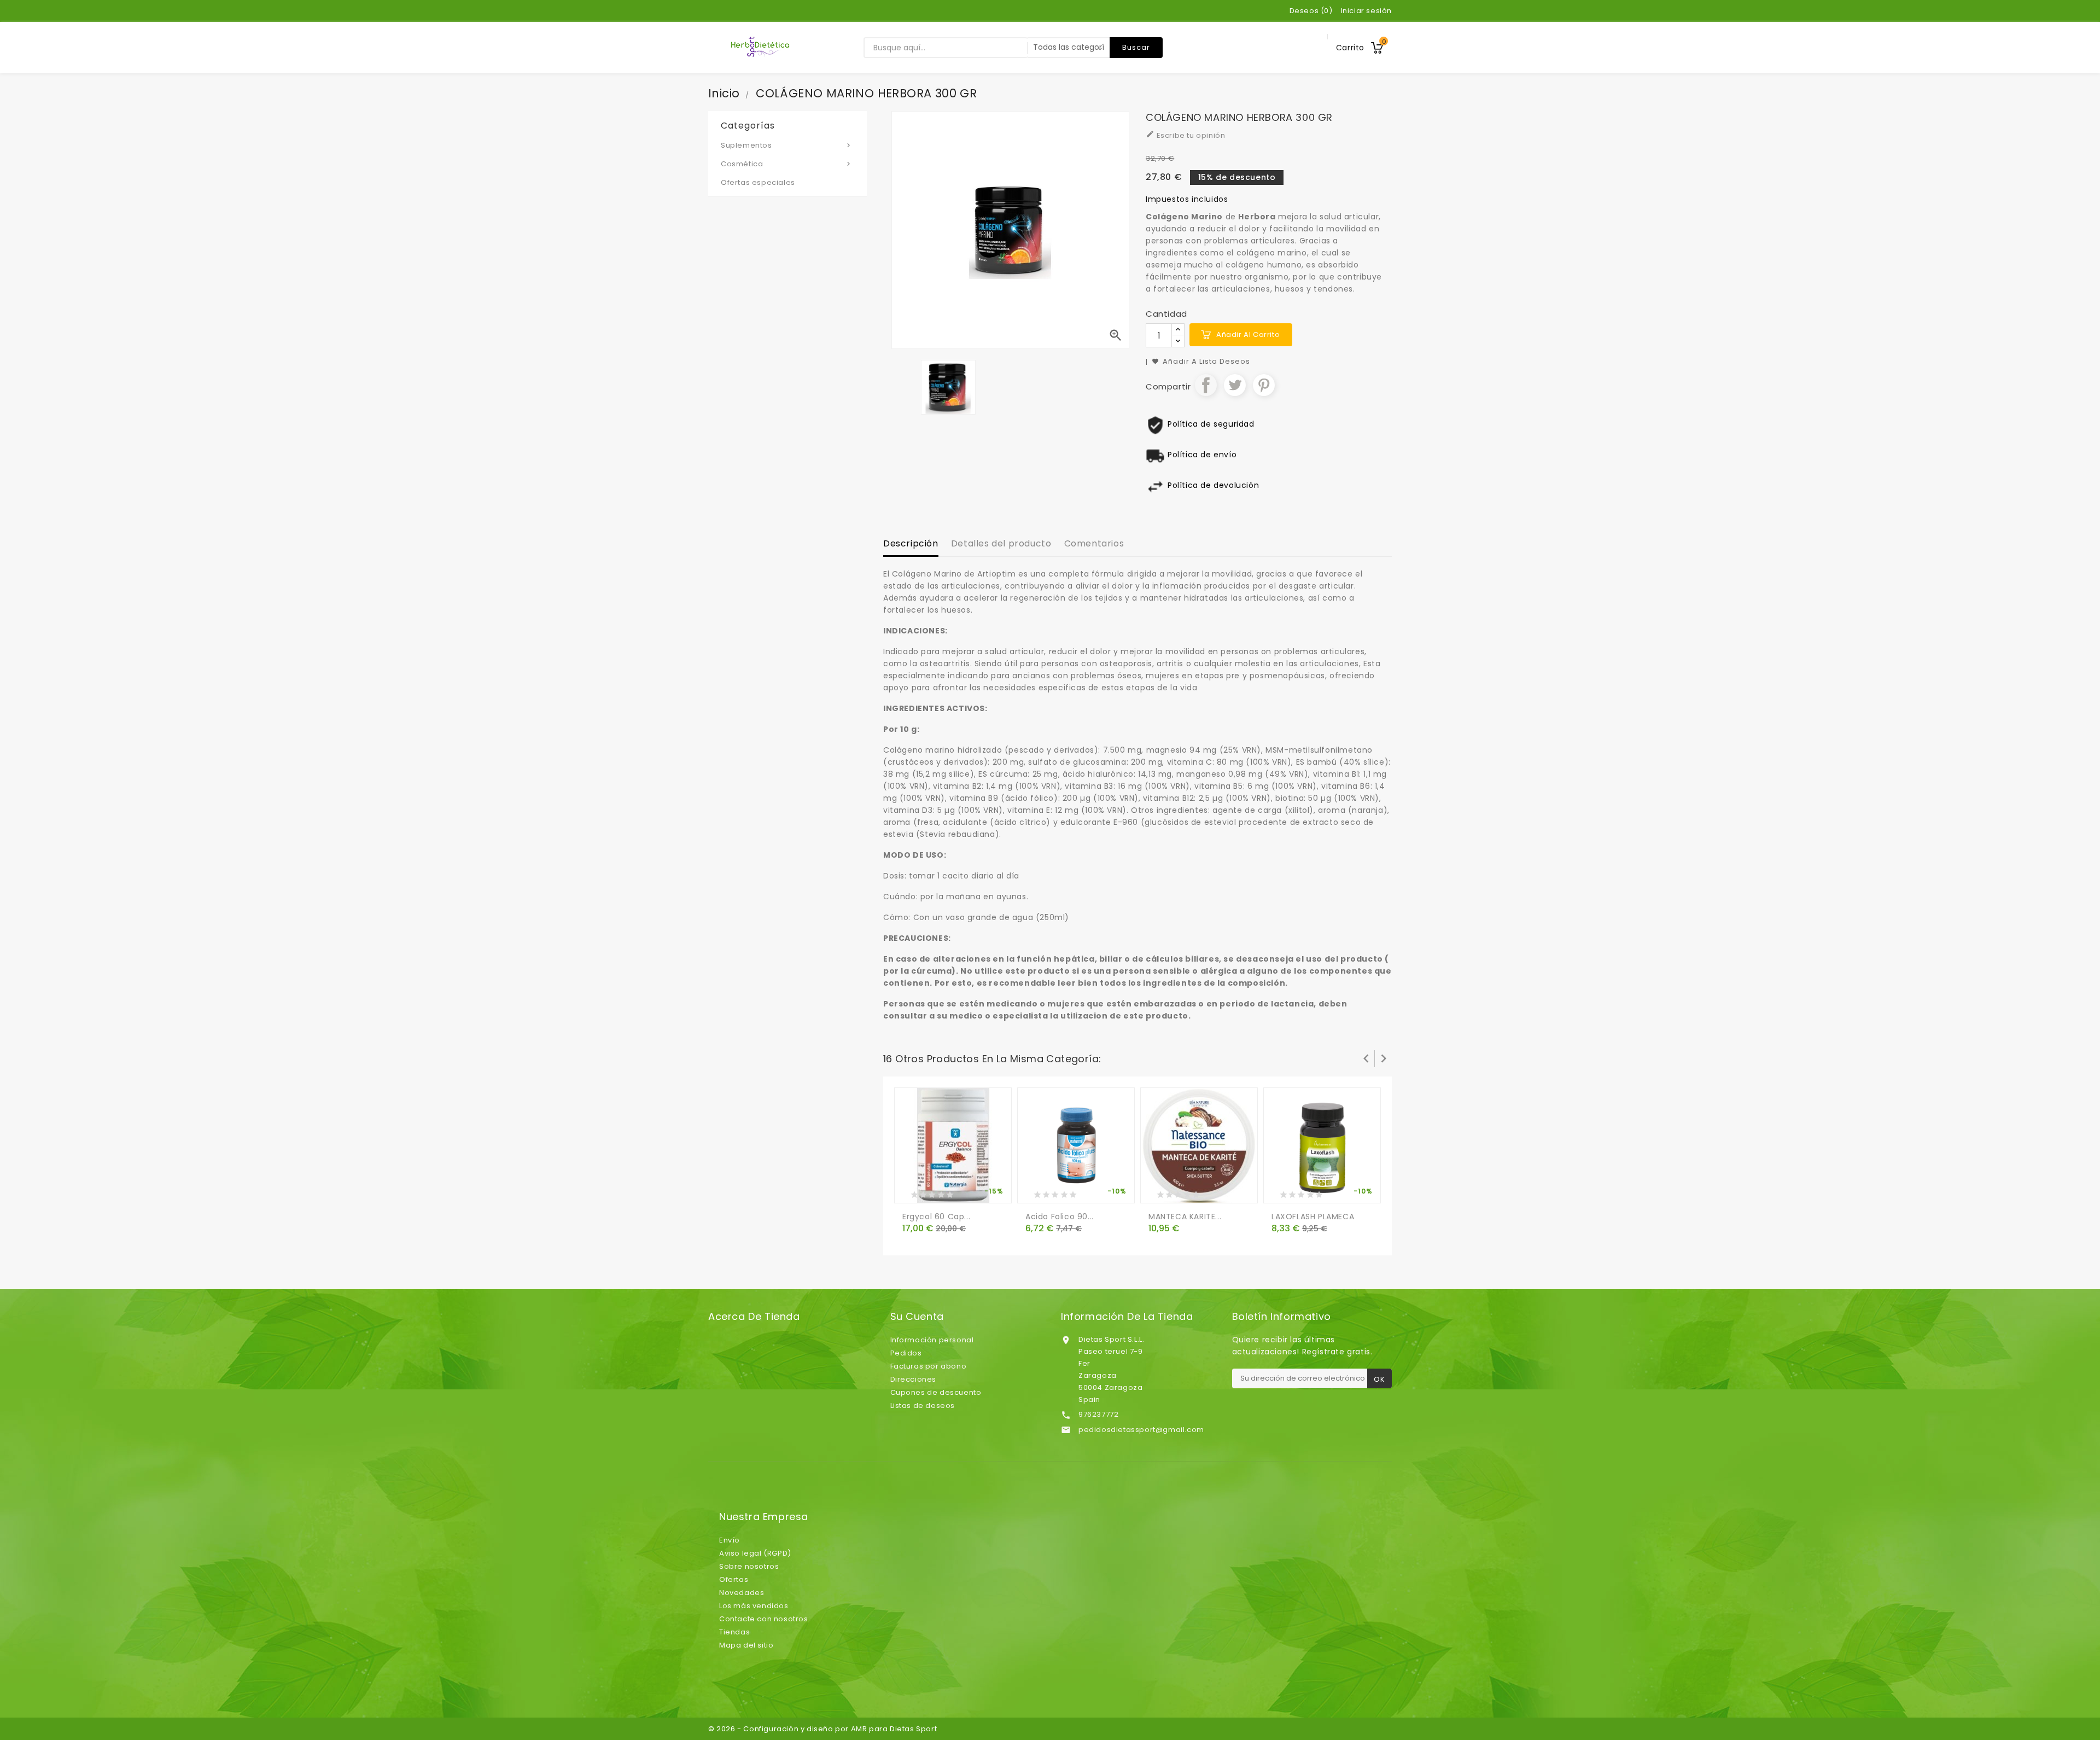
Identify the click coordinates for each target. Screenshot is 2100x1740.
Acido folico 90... (1060, 1217)
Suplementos (787, 145)
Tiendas (734, 1632)
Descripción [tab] (911, 543)
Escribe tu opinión (1185, 135)
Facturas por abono (929, 1366)
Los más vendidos (754, 1606)
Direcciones (914, 1379)
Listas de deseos (923, 1406)
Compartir (1206, 385)
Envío (730, 1540)
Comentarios (1094, 543)
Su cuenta (917, 1317)
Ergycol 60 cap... (936, 1217)
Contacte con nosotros (764, 1619)
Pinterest (1264, 385)
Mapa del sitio (746, 1645)
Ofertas (734, 1579)
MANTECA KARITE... (1185, 1217)
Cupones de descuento (936, 1392)
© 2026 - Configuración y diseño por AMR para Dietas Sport (822, 1729)
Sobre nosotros (749, 1566)
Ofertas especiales (758, 182)
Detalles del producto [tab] (1001, 543)
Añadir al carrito (1248, 334)
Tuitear (1235, 385)
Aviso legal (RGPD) (755, 1553)
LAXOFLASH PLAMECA (1313, 1217)
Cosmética (787, 164)
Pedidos (906, 1353)
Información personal (932, 1340)
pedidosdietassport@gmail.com (1141, 1430)
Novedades (742, 1593)
